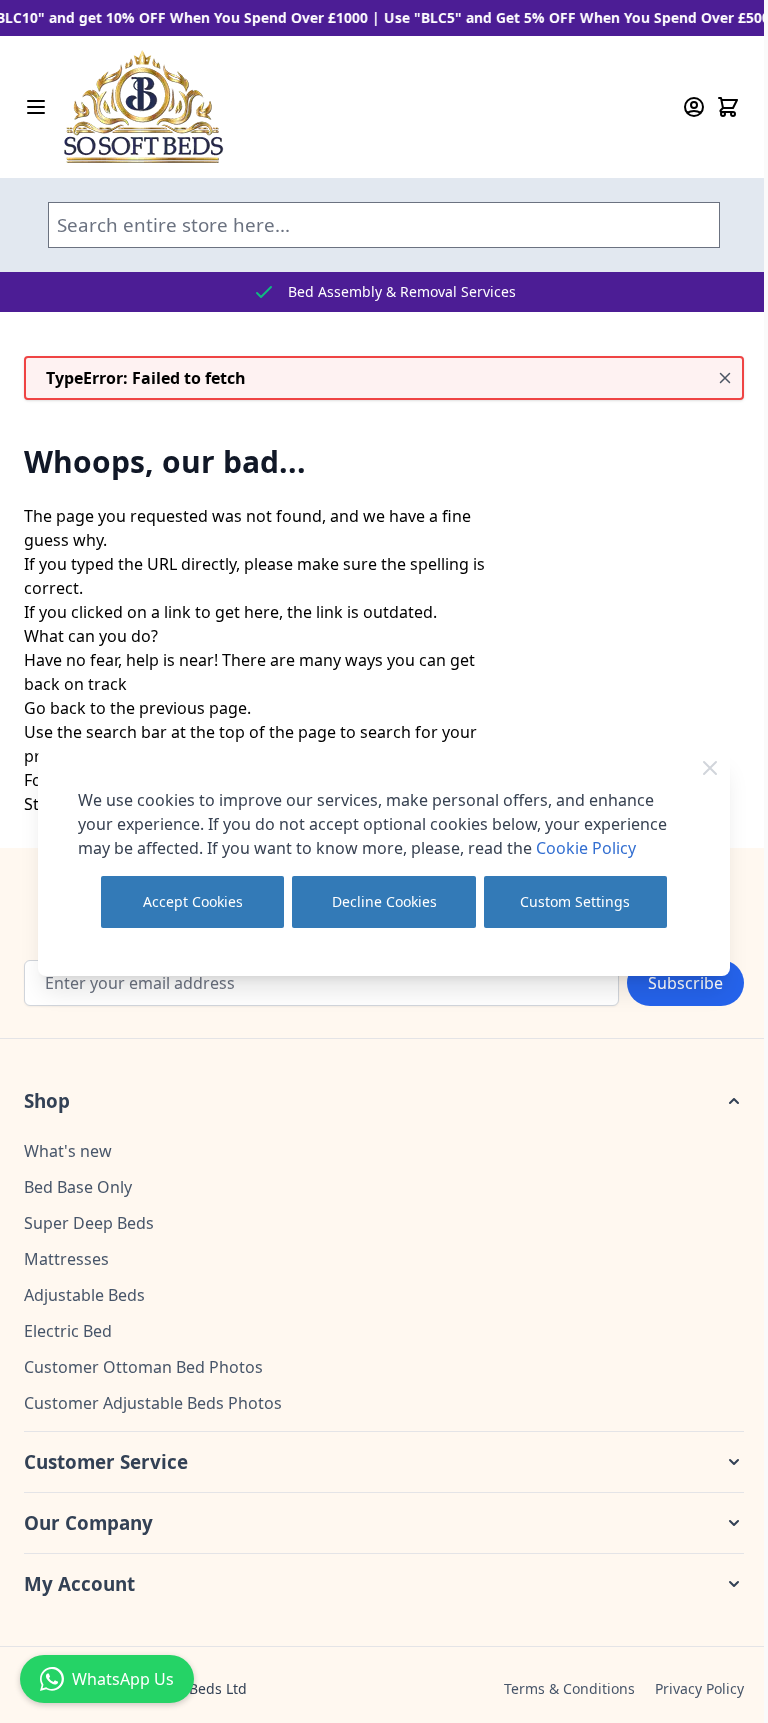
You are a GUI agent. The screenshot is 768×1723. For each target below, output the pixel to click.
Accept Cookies (193, 901)
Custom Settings (575, 901)
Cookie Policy (586, 848)
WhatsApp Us (123, 1679)
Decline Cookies (384, 901)
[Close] (710, 768)
